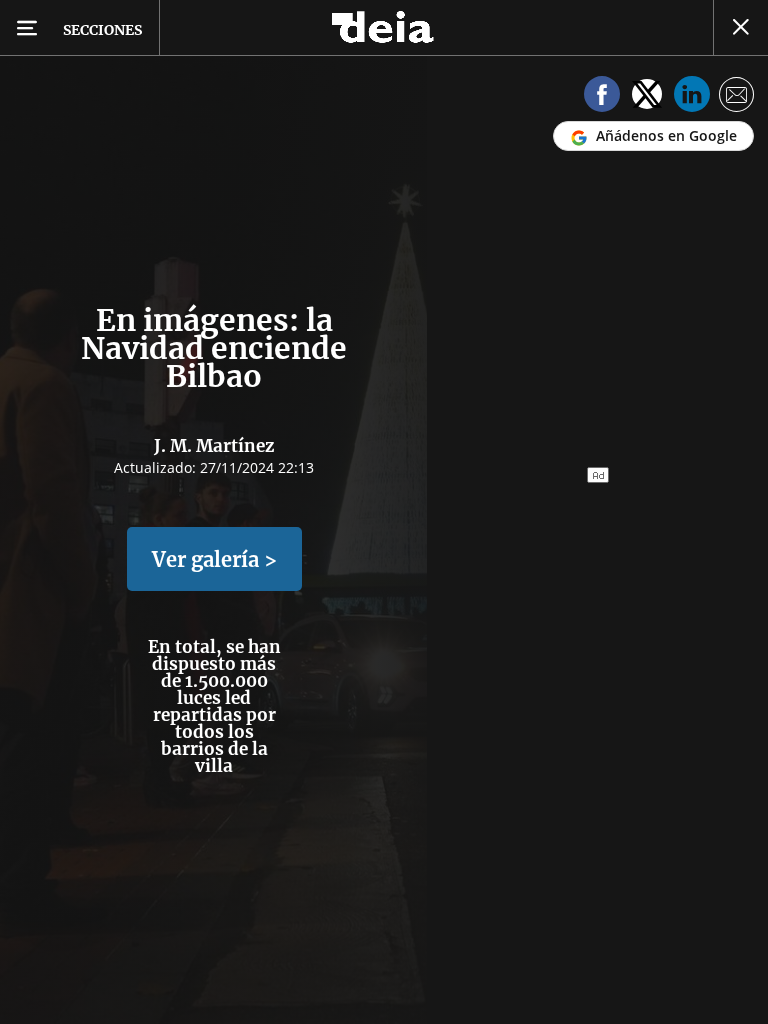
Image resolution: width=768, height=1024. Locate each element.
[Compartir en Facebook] (602, 97)
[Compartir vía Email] (737, 97)
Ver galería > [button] (214, 559)
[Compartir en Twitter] (647, 97)
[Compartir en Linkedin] (692, 97)
